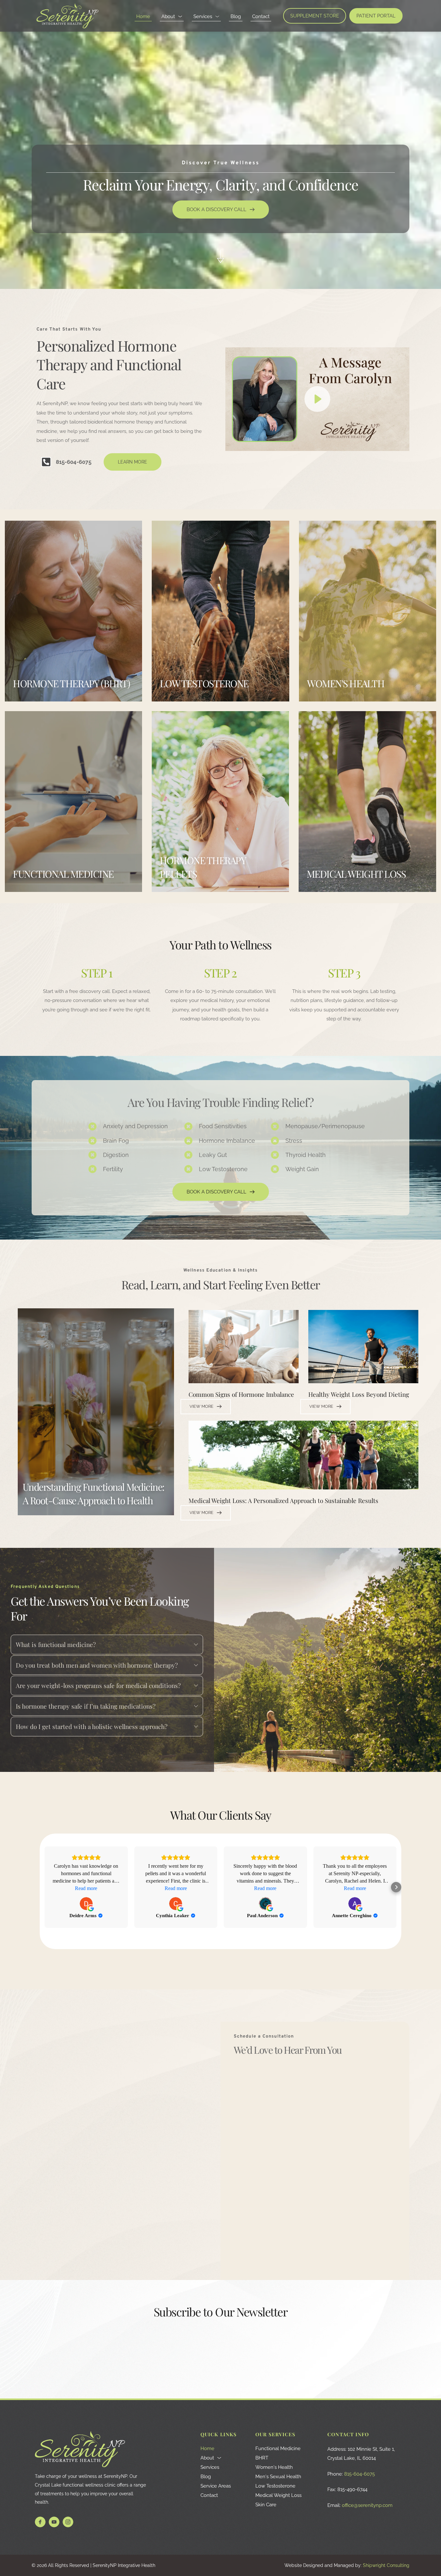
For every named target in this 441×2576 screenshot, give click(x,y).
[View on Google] (86, 1904)
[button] (317, 399)
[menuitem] (143, 17)
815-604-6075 (359, 2474)
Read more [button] (86, 1888)
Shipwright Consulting (386, 2565)
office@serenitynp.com (367, 2505)
